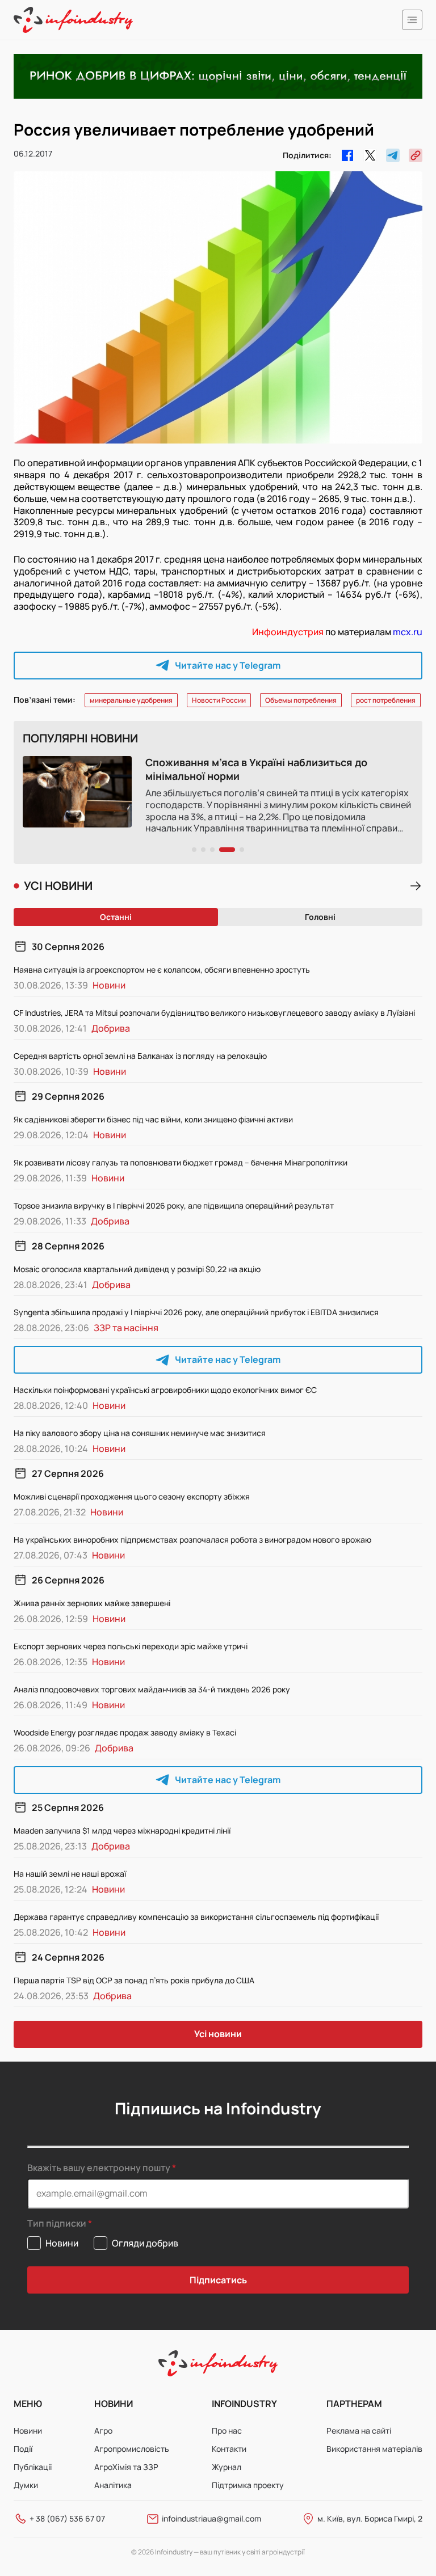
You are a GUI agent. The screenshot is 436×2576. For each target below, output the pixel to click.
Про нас (227, 2431)
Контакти (229, 2449)
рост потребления (386, 700)
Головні (320, 917)
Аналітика (113, 2485)
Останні (116, 917)
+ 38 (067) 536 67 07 (67, 2518)
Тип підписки (57, 2224)
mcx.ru (408, 632)
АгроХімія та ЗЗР (126, 2467)
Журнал (227, 2467)
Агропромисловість (132, 2449)
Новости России (219, 700)
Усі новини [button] (218, 2034)
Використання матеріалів (374, 2449)
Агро (103, 2431)
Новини (28, 2431)
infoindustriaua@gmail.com (211, 2518)
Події (23, 2449)
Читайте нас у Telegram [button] (228, 665)
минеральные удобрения (131, 700)
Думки (26, 2485)
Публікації (33, 2467)
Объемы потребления (301, 700)
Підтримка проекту (248, 2485)
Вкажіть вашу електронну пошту (99, 2168)
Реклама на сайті (359, 2431)
